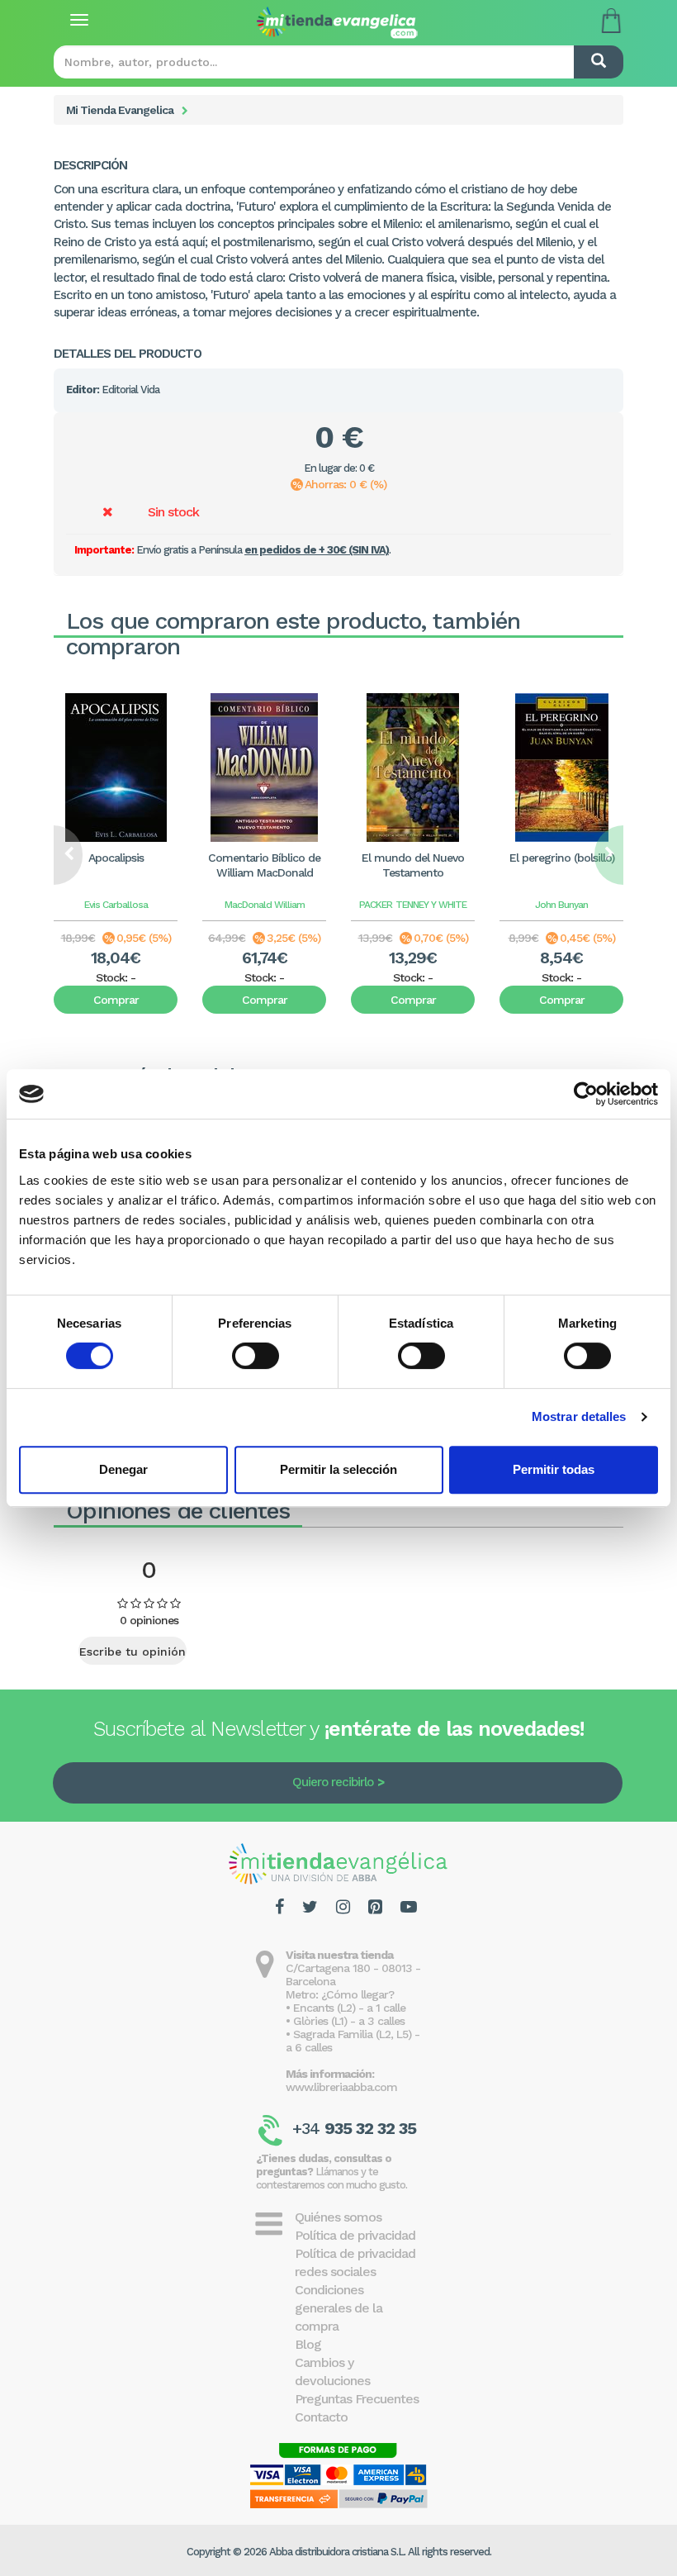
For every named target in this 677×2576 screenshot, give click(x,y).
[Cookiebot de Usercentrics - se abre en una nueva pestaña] (586, 1094)
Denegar (123, 1469)
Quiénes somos (338, 2217)
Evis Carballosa (116, 905)
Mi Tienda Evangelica (120, 110)
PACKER (376, 905)
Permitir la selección (338, 1469)
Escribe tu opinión (133, 1652)
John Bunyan (561, 905)
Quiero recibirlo (333, 1782)
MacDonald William (265, 905)
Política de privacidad (355, 2235)
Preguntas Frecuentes (357, 2399)
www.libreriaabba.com (341, 2087)
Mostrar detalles (579, 1416)
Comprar (116, 1000)
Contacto (321, 2417)
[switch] (256, 1356)
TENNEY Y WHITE (431, 905)
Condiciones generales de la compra (338, 2308)
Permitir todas (554, 1469)
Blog (308, 2344)
